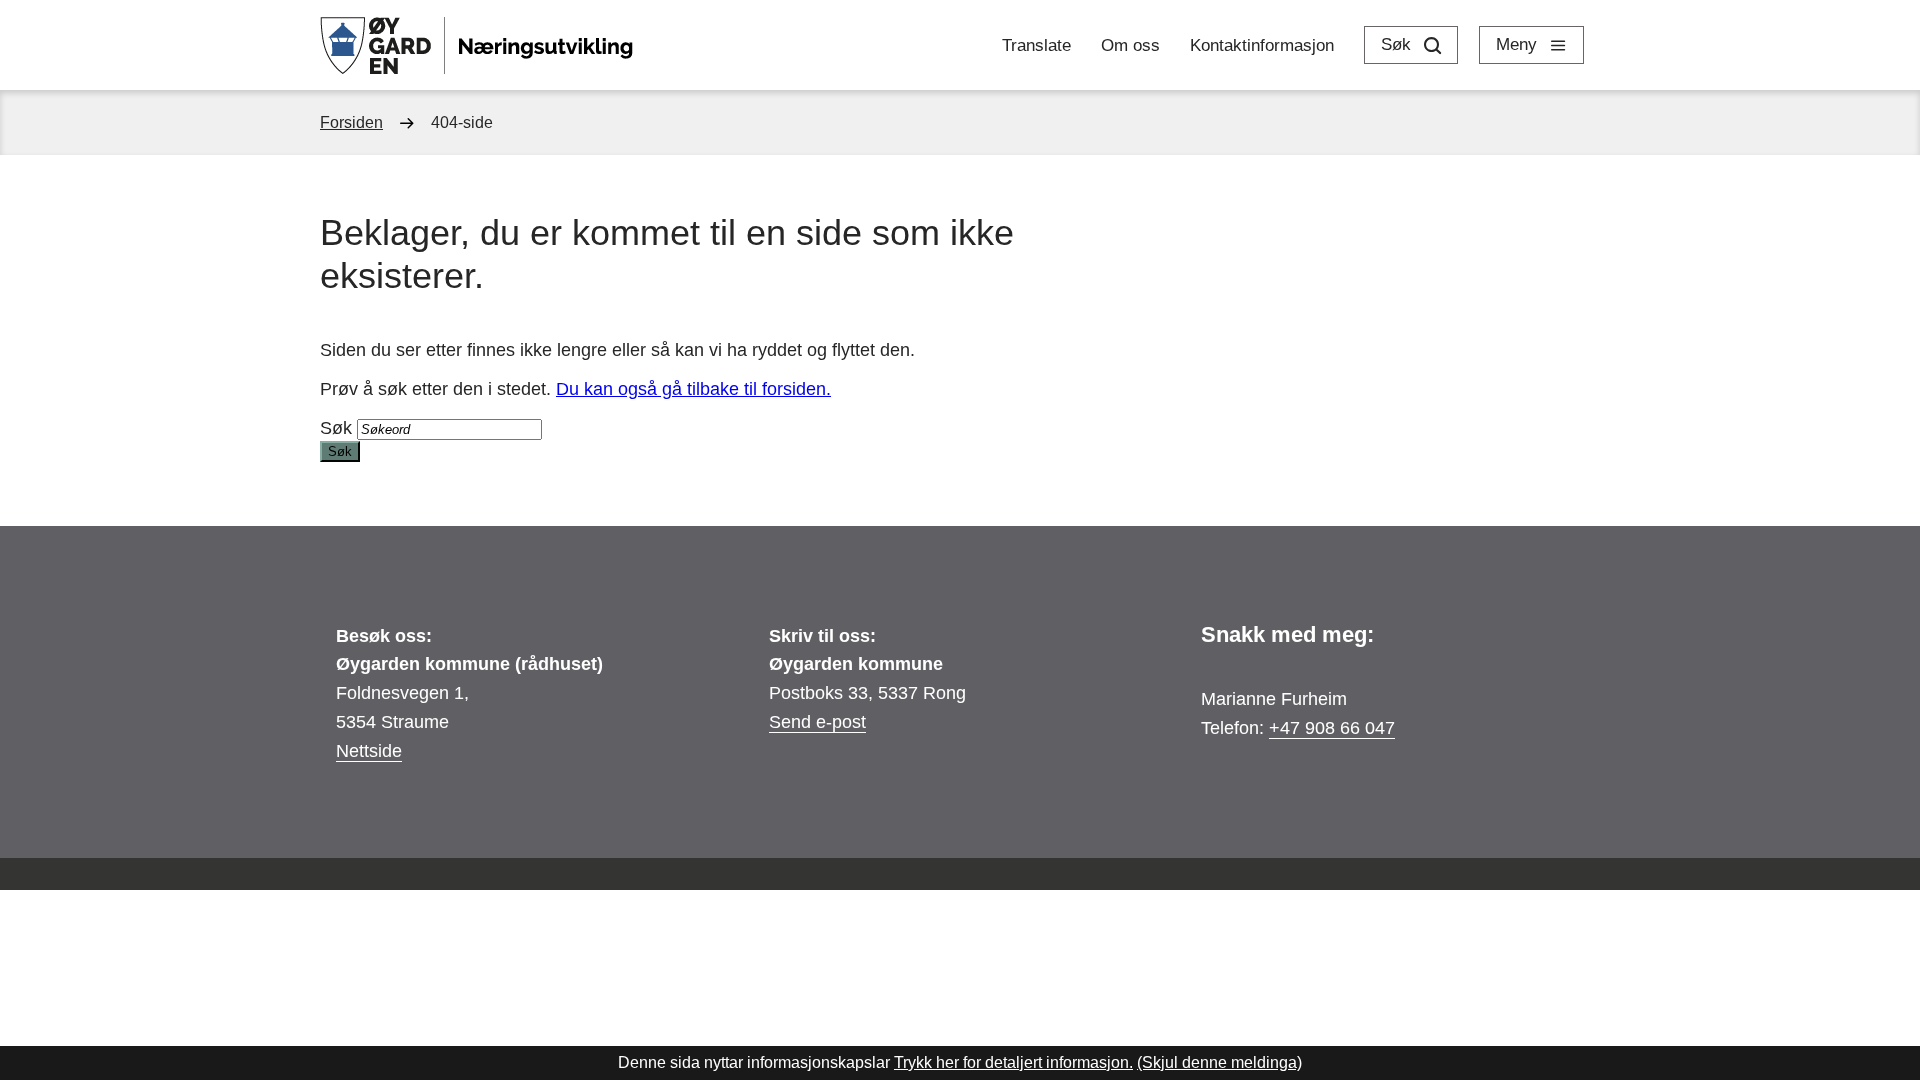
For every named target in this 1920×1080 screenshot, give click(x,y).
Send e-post (817, 722)
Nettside (369, 751)
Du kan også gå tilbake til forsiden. (693, 389)
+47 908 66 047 (1332, 728)
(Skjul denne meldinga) (1219, 1062)
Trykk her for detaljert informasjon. (1013, 1062)
